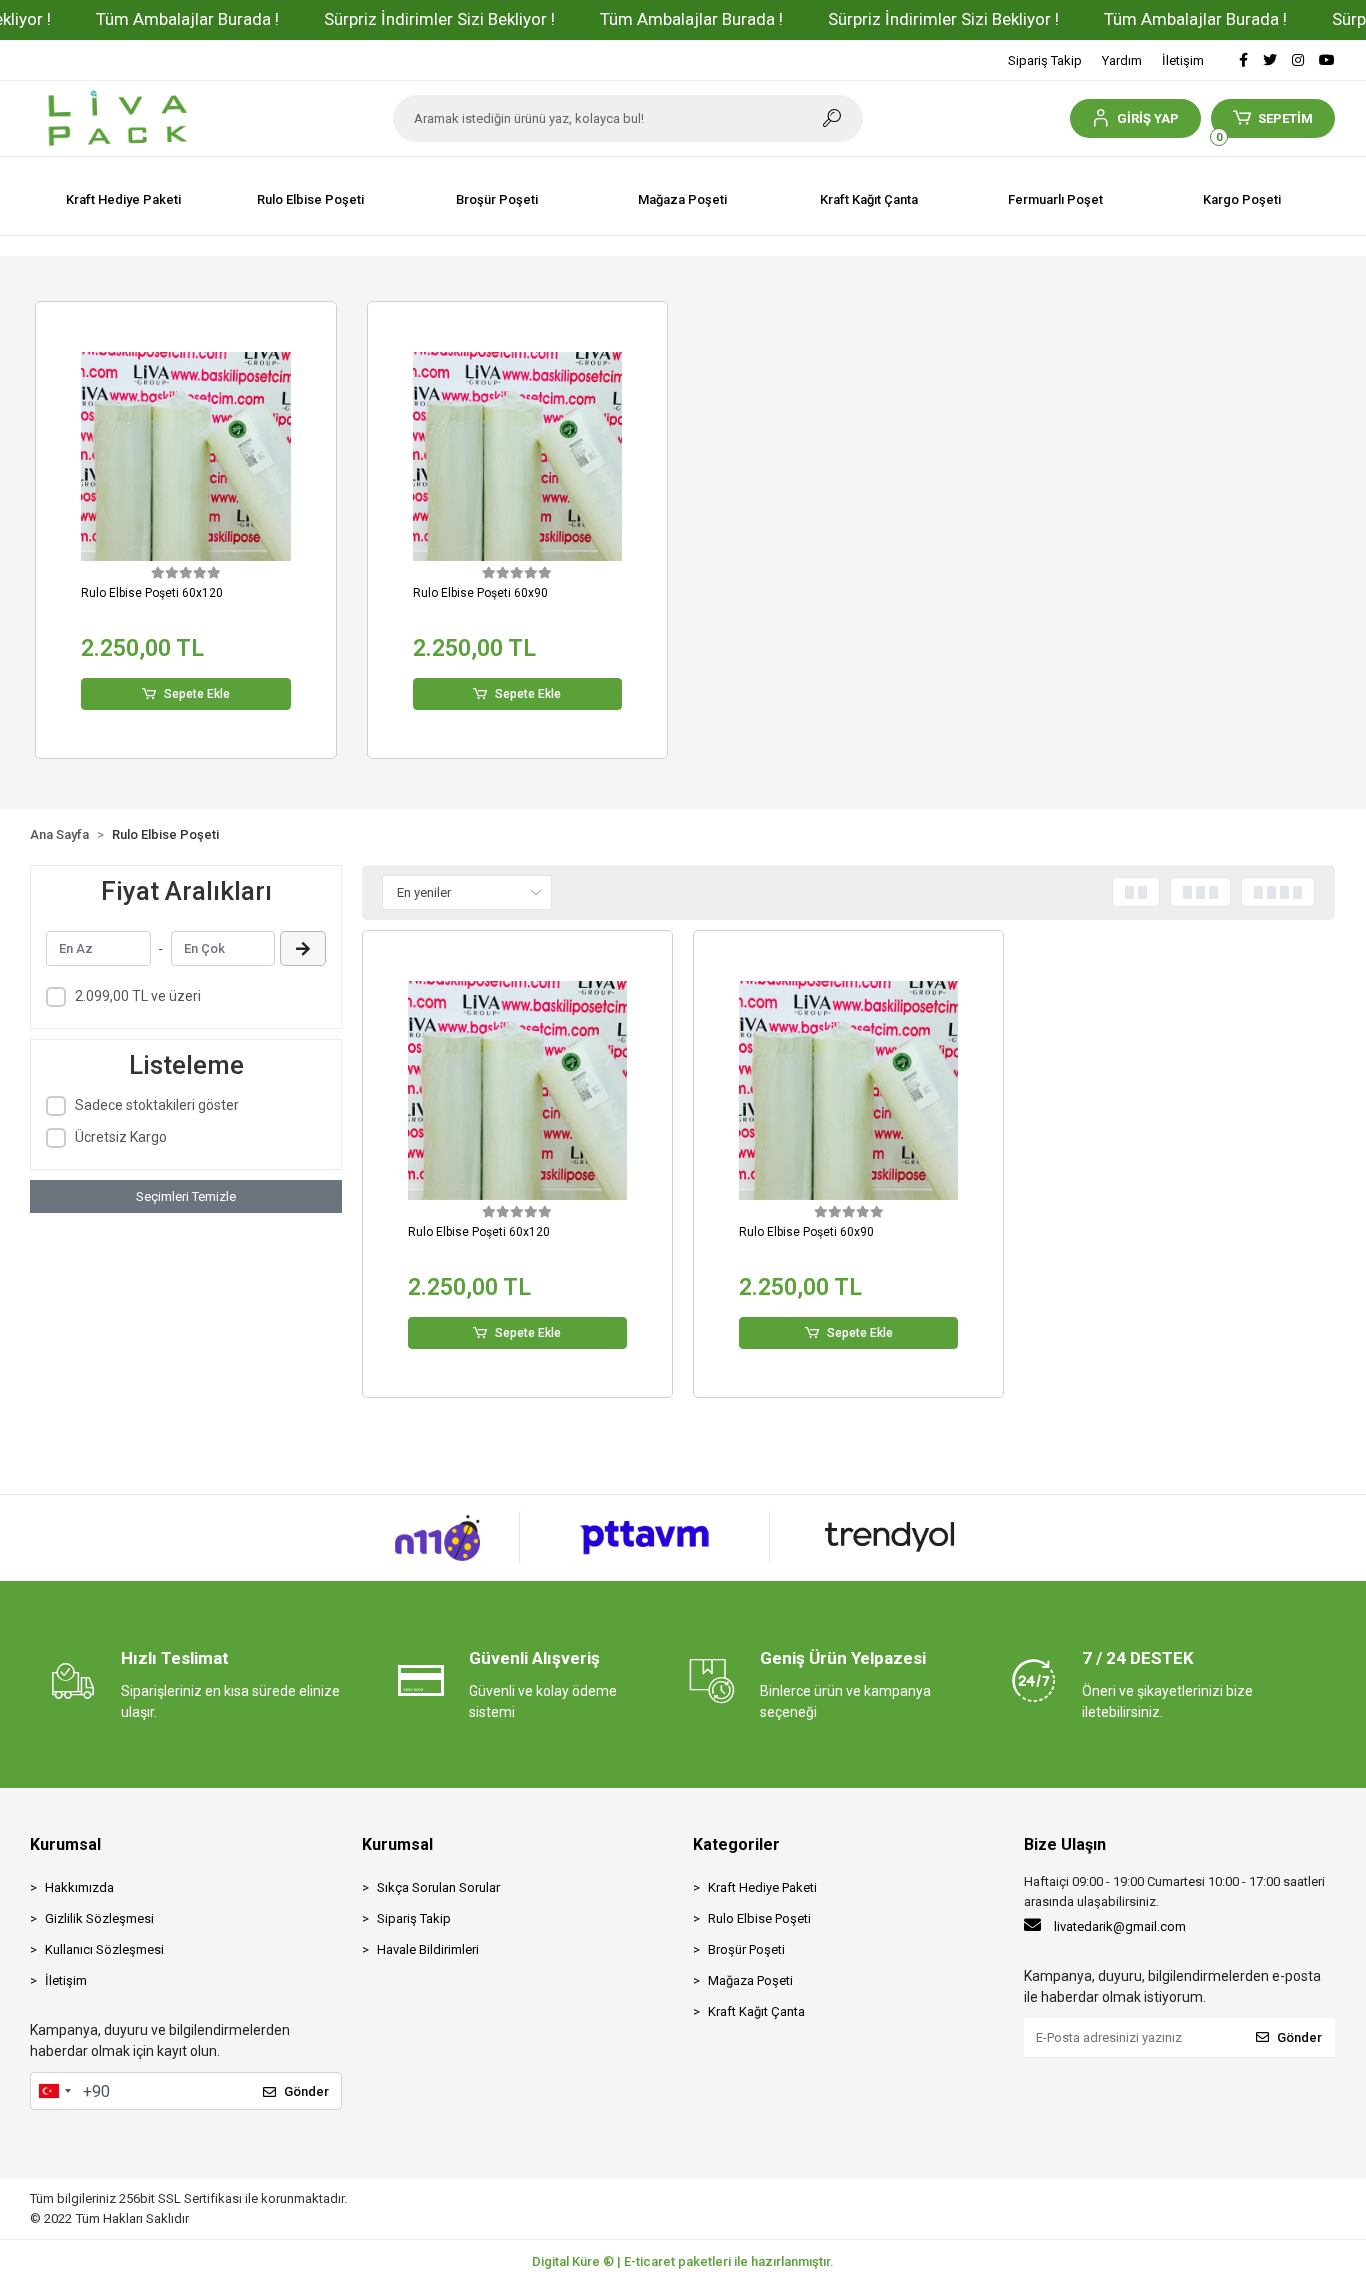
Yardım (1122, 60)
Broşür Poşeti (746, 1949)
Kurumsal (65, 1844)
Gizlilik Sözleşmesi (99, 1918)
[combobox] (54, 2091)
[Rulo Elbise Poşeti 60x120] (185, 456)
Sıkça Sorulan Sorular (438, 1887)
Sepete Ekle (197, 694)
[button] (1135, 118)
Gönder (306, 2091)
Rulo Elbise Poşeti (759, 1918)
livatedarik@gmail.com (1120, 1926)
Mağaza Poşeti (750, 1980)
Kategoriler (736, 1844)
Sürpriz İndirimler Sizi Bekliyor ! (439, 19)
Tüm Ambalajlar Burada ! (187, 19)
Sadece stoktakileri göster (157, 1105)
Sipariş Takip (1045, 60)
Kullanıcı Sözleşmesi (104, 1949)
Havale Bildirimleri (428, 1949)
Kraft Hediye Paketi (762, 1887)
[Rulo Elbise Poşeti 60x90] (517, 456)
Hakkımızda (79, 1887)
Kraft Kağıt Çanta (756, 2011)
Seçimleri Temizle (186, 1196)
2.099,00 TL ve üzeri (138, 996)
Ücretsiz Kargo (121, 1137)
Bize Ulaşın (1065, 1844)
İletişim (1183, 60)
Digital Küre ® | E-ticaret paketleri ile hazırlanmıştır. (683, 2261)
